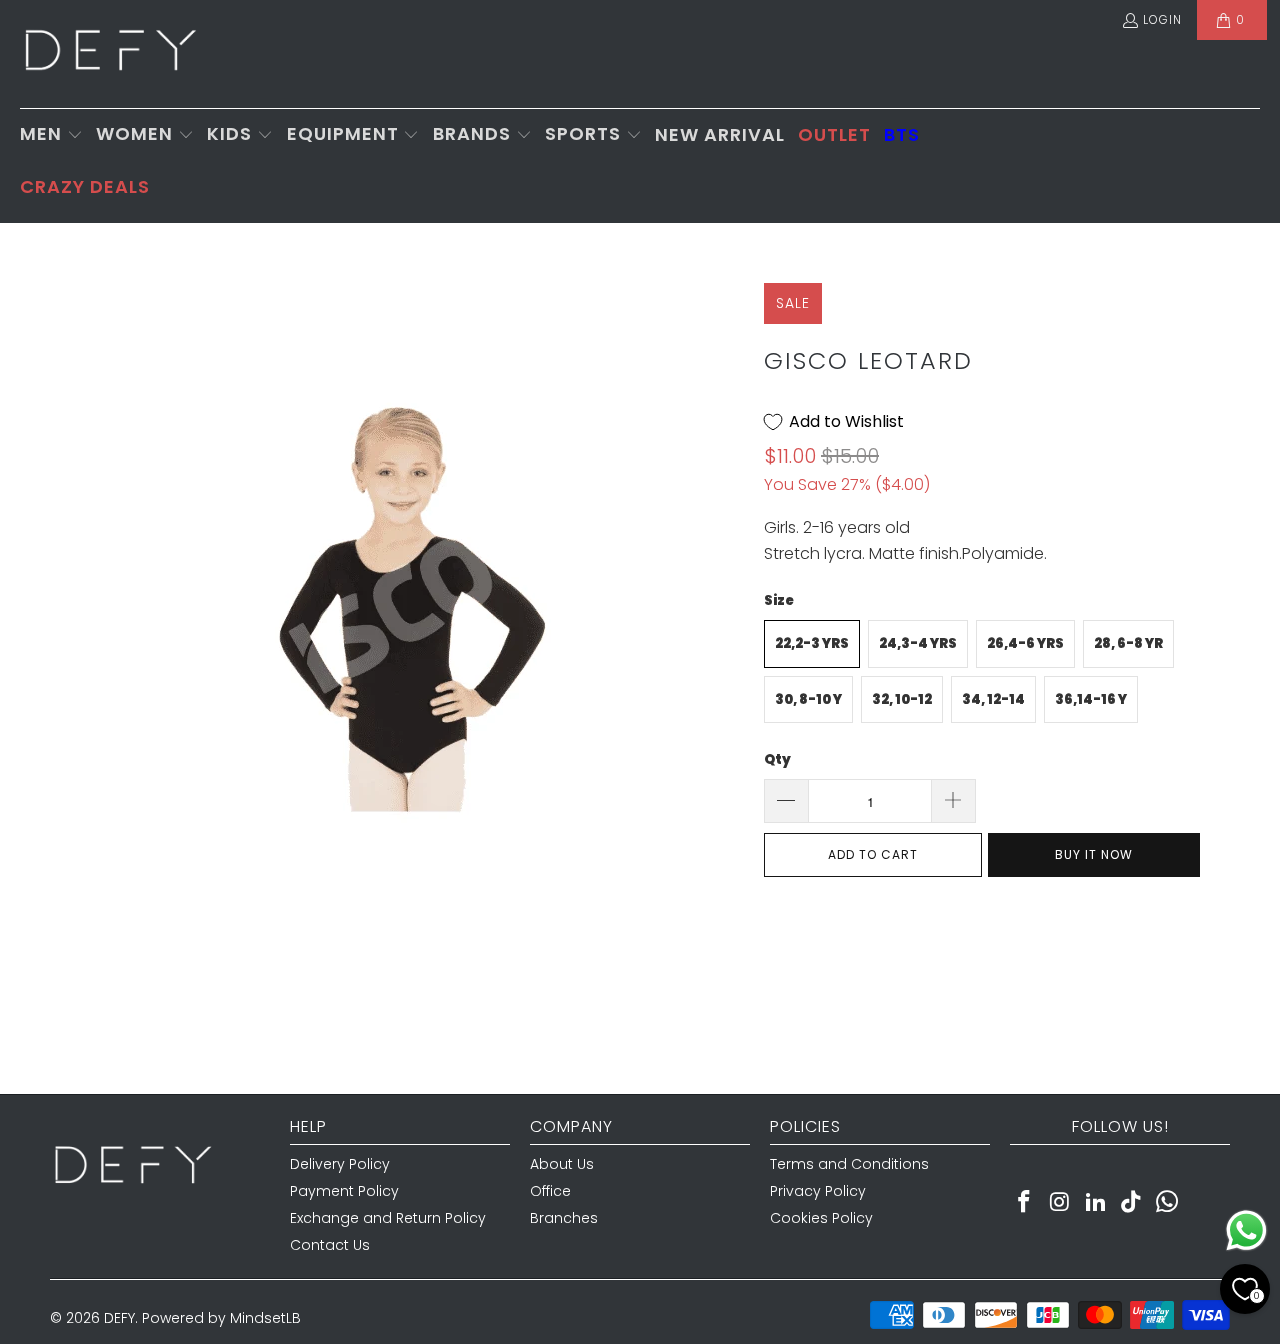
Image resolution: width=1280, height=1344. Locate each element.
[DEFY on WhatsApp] (1168, 1203)
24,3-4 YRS (918, 643)
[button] (51, 135)
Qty (777, 759)
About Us (562, 1164)
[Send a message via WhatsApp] (1246, 1230)
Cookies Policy (821, 1218)
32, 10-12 (902, 699)
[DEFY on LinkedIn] (1096, 1203)
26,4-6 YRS (1025, 643)
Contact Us (330, 1245)
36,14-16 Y (1091, 699)
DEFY (119, 1318)
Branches (564, 1218)
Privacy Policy (818, 1191)
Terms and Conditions (849, 1164)
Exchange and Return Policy (388, 1218)
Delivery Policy (340, 1164)
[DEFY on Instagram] (1061, 1203)
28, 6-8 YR (1128, 643)
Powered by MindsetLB (221, 1318)
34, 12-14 (993, 699)
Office (550, 1191)
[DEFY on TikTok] (1132, 1203)
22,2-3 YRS (812, 643)
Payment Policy (344, 1191)
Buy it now (1094, 854)
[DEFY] (110, 54)
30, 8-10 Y (808, 699)
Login (1162, 19)
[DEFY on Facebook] (1025, 1203)
